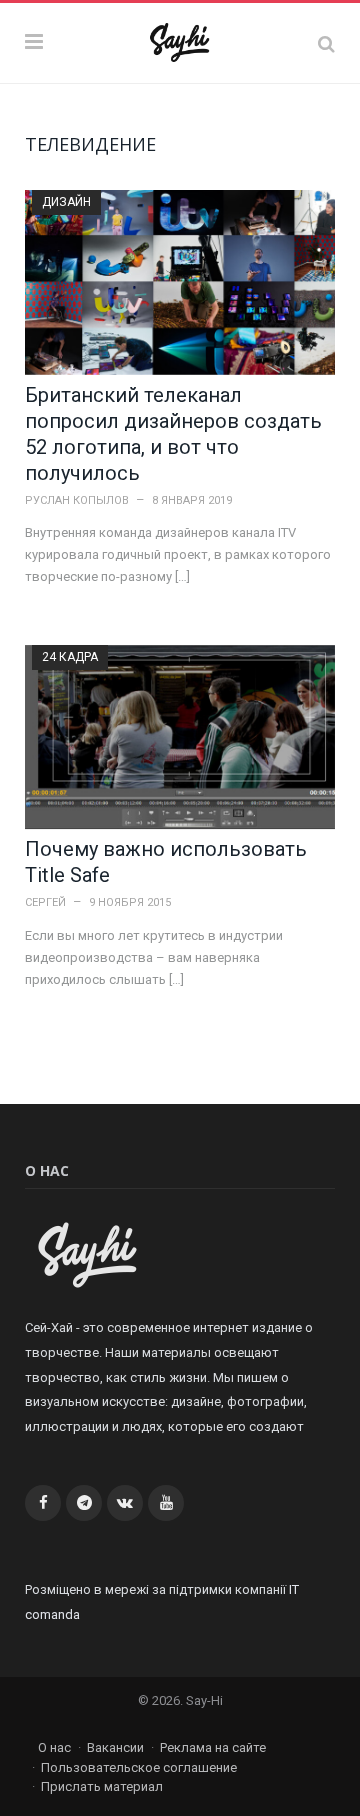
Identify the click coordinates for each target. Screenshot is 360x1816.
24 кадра (70, 657)
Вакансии (115, 1747)
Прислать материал (102, 1786)
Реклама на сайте (213, 1747)
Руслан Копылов (77, 500)
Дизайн (66, 202)
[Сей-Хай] (180, 40)
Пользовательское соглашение (139, 1767)
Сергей (45, 902)
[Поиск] (326, 43)
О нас (54, 1747)
